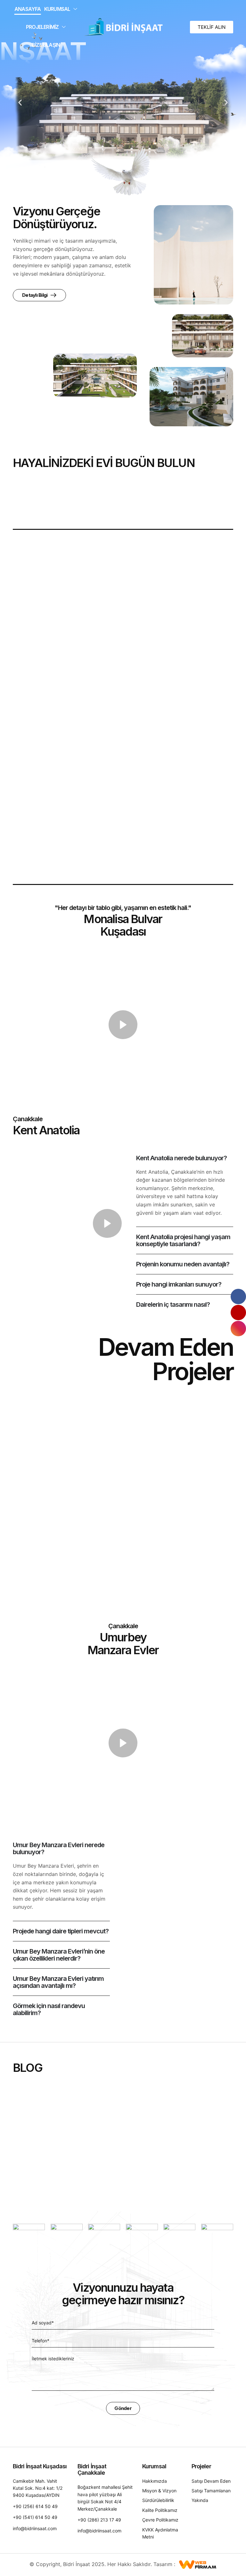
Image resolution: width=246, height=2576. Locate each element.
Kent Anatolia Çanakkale (182, 1481)
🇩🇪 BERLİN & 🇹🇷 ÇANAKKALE (110, 2167)
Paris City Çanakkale (41, 1478)
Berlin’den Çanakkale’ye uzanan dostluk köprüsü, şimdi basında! (198, 2171)
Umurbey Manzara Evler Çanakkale (115, 1587)
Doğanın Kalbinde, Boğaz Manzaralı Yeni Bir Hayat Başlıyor (47, 2171)
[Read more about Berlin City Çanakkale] (123, 1428)
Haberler (27, 2151)
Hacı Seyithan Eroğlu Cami (58, 853)
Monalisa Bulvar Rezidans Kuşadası (39, 1587)
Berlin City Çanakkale (118, 1478)
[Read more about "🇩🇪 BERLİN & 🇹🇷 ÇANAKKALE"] (123, 2113)
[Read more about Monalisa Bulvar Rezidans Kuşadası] (47, 1533)
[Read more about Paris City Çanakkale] (47, 1428)
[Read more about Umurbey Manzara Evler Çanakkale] (123, 1533)
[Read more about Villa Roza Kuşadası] (199, 1533)
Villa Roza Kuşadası (191, 1583)
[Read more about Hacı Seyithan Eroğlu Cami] (123, 707)
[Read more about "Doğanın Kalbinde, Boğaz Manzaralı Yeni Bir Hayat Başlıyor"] (47, 2113)
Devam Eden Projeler (35, 1469)
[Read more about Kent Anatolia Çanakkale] (199, 1428)
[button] (212, 27)
